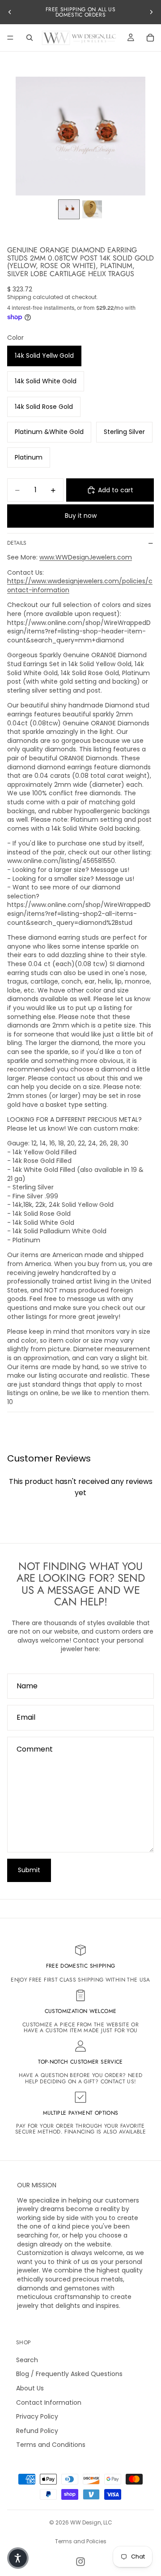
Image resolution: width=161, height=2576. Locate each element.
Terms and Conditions (51, 2445)
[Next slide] (151, 12)
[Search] (30, 38)
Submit (29, 1870)
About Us (30, 2388)
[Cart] (150, 38)
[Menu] (10, 38)
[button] (18, 2558)
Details (17, 543)
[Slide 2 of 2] (92, 209)
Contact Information (49, 2403)
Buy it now (81, 516)
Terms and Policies (81, 2541)
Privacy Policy (37, 2416)
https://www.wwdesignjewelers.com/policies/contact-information (80, 585)
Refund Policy (37, 2431)
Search (27, 2360)
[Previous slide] (10, 12)
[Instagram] (80, 2562)
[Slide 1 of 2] (69, 209)
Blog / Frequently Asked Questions (69, 2374)
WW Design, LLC (91, 2522)
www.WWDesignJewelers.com (86, 557)
